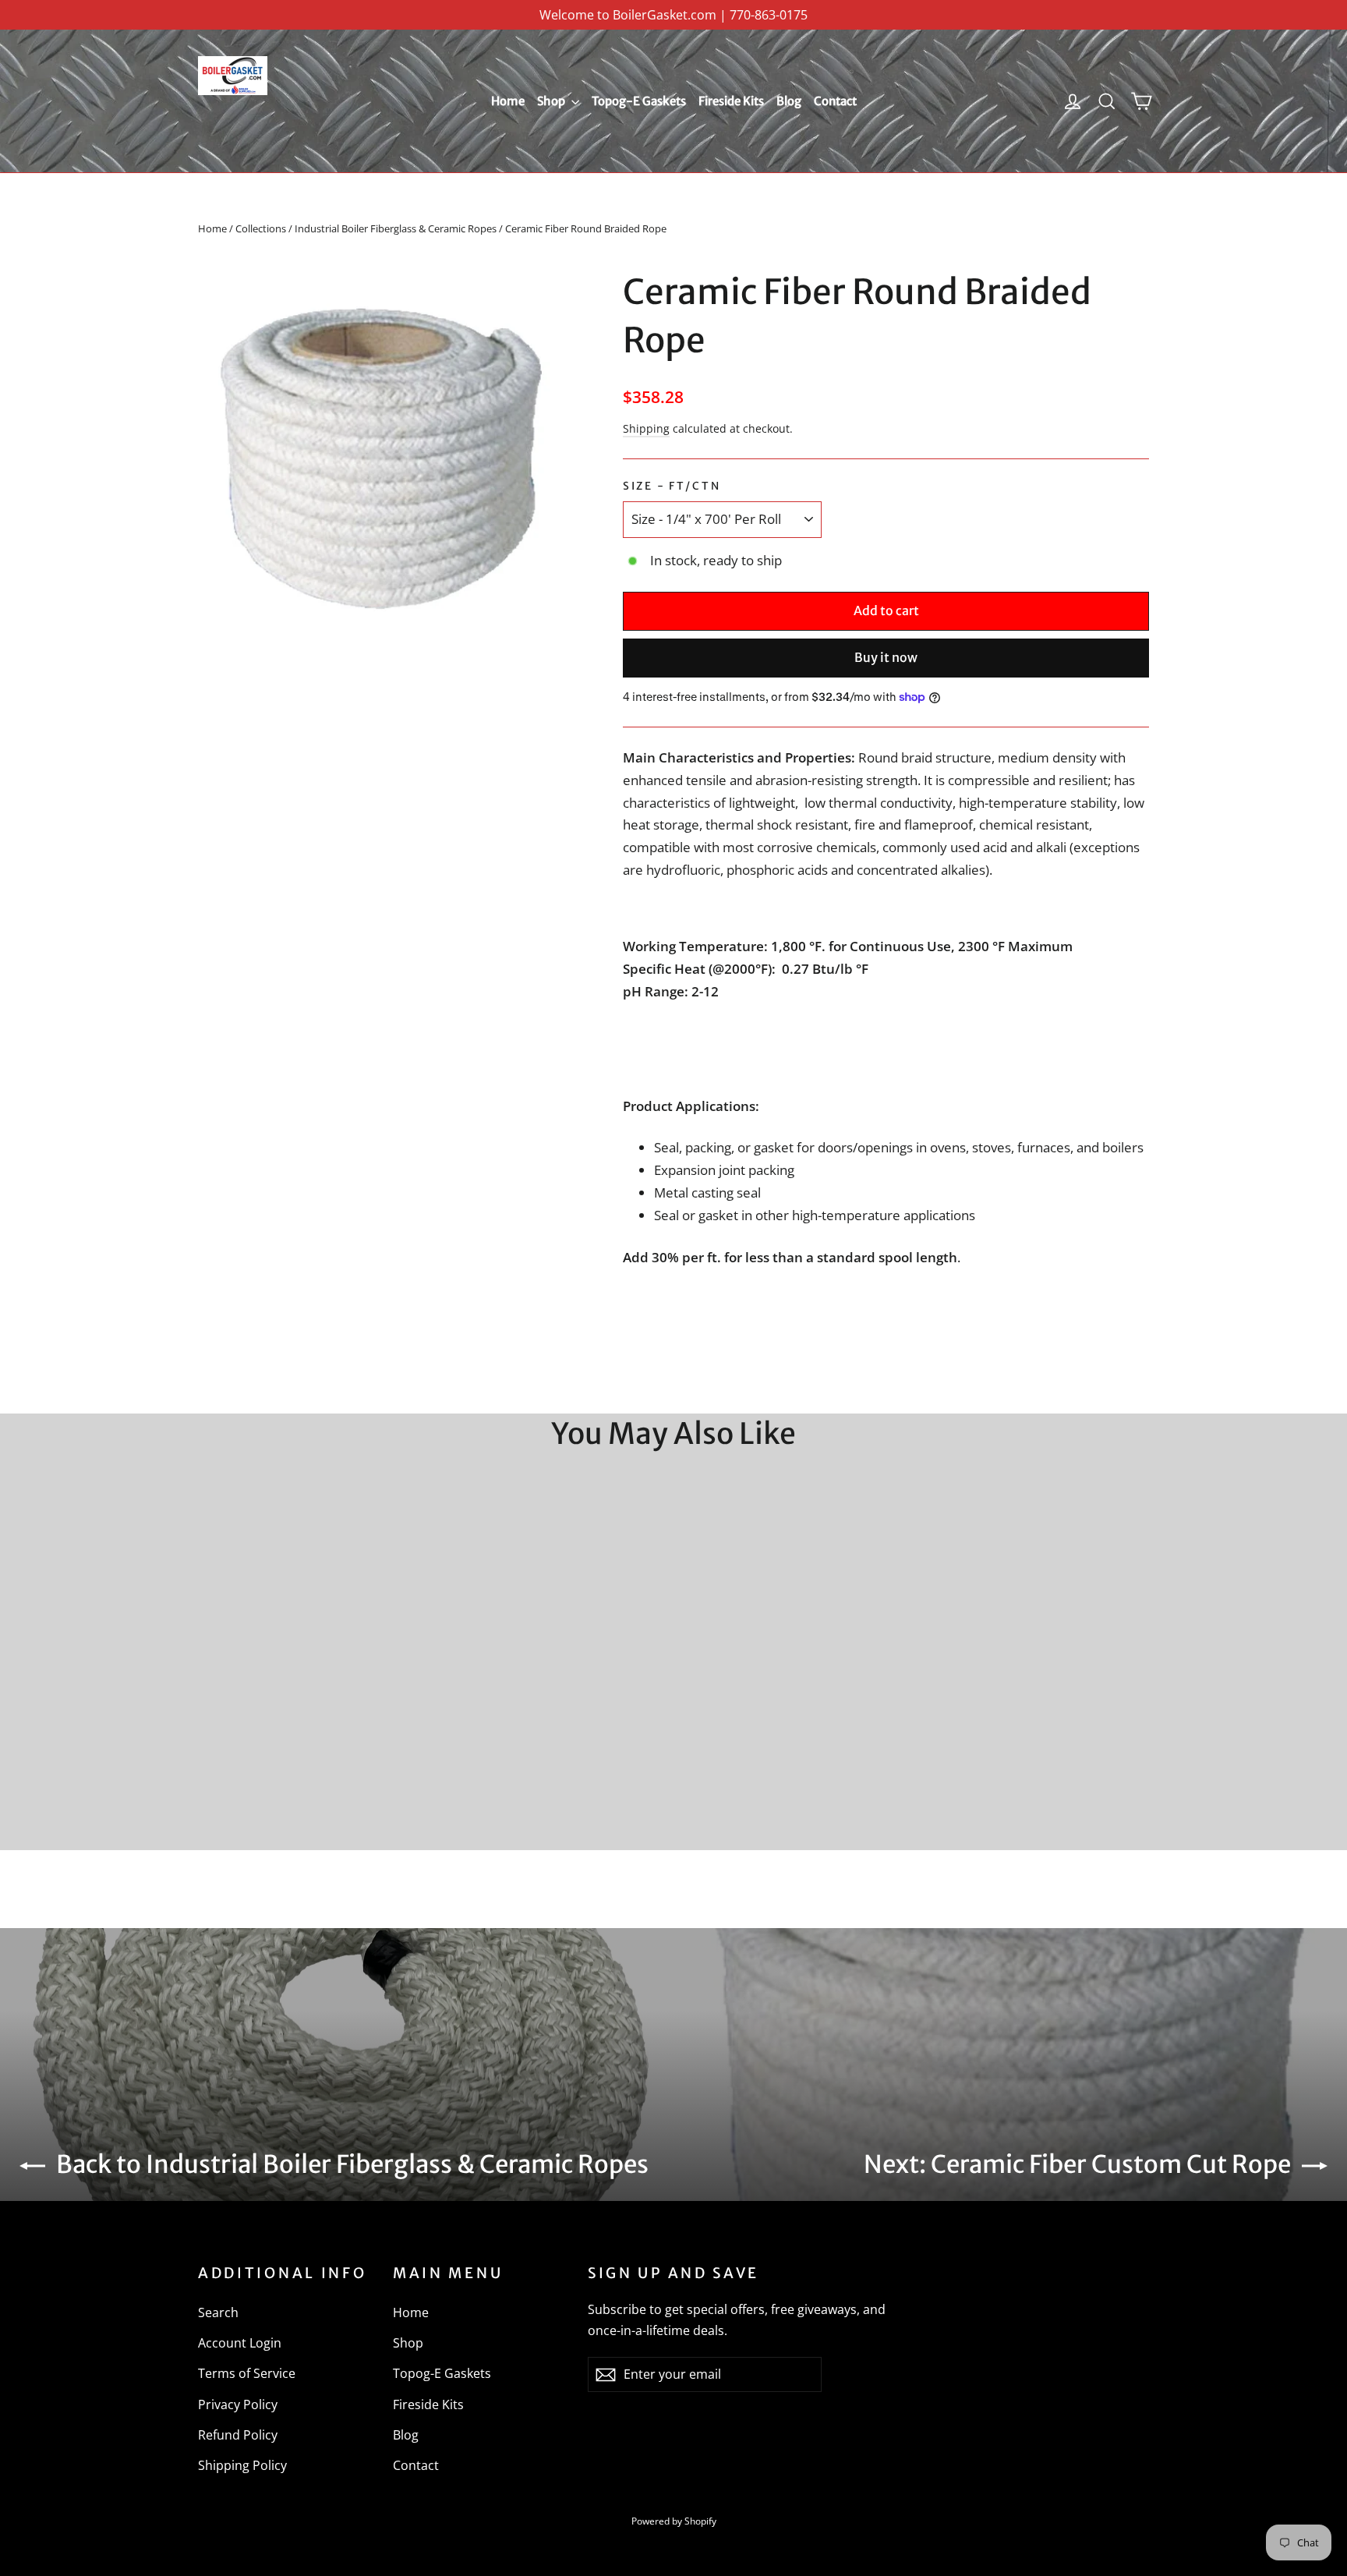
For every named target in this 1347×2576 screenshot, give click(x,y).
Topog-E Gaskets (639, 101)
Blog (789, 101)
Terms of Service (247, 2373)
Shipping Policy (242, 2465)
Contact (835, 101)
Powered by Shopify (674, 2521)
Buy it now (886, 657)
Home (508, 101)
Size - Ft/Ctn (672, 486)
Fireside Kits (731, 101)
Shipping (646, 428)
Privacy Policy (238, 2404)
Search (218, 2312)
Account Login (240, 2343)
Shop (552, 101)
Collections (261, 228)
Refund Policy (238, 2435)
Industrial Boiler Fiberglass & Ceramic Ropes (396, 228)
